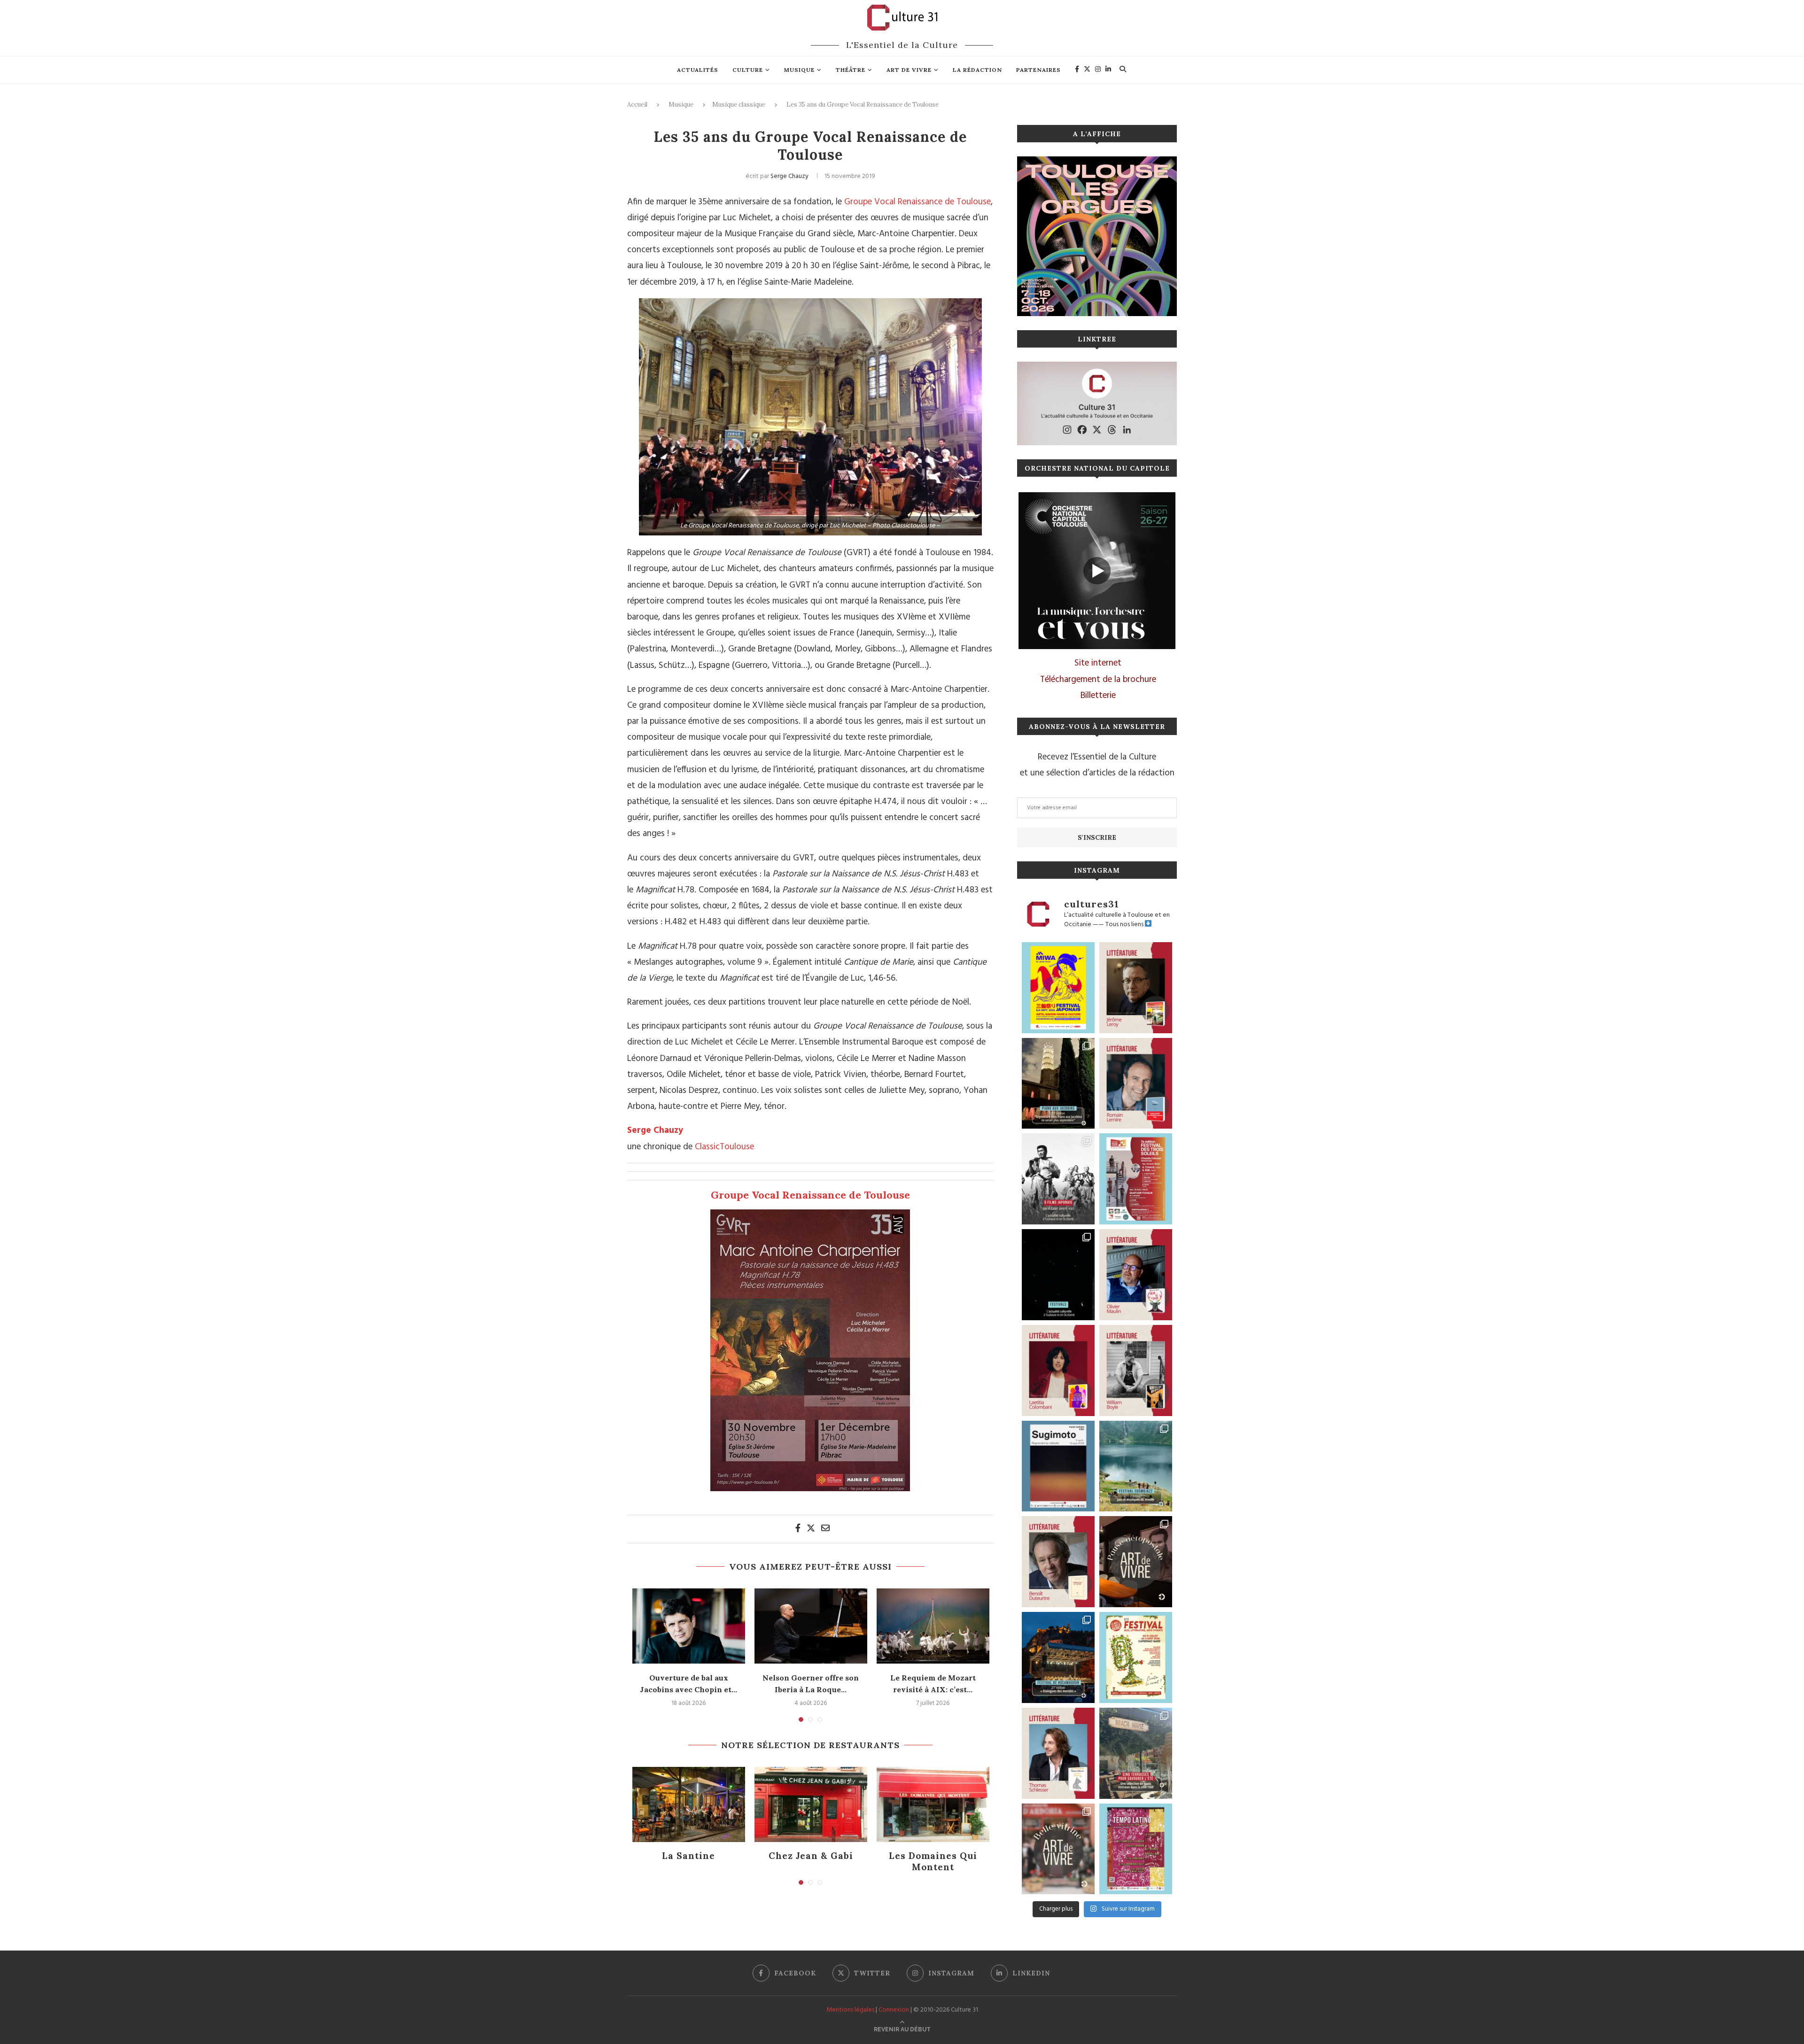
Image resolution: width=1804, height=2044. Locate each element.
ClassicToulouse (724, 1147)
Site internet (1098, 663)
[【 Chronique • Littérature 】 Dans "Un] (1058, 1370)
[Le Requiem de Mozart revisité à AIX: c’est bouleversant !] (933, 1626)
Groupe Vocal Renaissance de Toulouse (918, 202)
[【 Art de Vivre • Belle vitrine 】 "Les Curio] (1058, 1849)
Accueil (637, 105)
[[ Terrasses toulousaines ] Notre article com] (1136, 1753)
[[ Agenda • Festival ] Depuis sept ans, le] (1136, 1179)
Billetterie (1098, 696)
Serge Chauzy (789, 176)
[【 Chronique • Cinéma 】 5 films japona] (1058, 1179)
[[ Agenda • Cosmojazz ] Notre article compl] (1136, 1466)
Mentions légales (850, 2010)
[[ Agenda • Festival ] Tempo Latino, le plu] (1136, 1849)
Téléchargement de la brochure (1098, 680)
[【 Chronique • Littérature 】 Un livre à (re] (1058, 1562)
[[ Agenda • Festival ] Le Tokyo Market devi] (1058, 988)
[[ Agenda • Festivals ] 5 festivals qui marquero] (1058, 1275)
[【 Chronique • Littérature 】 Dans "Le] (1058, 1753)
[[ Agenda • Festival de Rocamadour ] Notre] (1058, 1657)
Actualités (698, 70)
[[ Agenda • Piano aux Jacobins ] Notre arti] (1058, 1084)
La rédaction (977, 70)
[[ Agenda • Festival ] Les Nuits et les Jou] (1136, 1657)
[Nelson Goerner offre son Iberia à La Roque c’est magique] (811, 1626)
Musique (799, 70)
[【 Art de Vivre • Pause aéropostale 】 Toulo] (1136, 1562)
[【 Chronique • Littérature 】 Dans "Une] (1136, 1370)
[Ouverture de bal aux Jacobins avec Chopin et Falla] (689, 1626)
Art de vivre (909, 70)
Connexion (894, 2010)
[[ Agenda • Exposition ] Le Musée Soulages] (1058, 1466)
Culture (748, 70)
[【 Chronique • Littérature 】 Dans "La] (1136, 988)
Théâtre (851, 70)
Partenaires (1038, 70)
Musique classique (739, 105)
